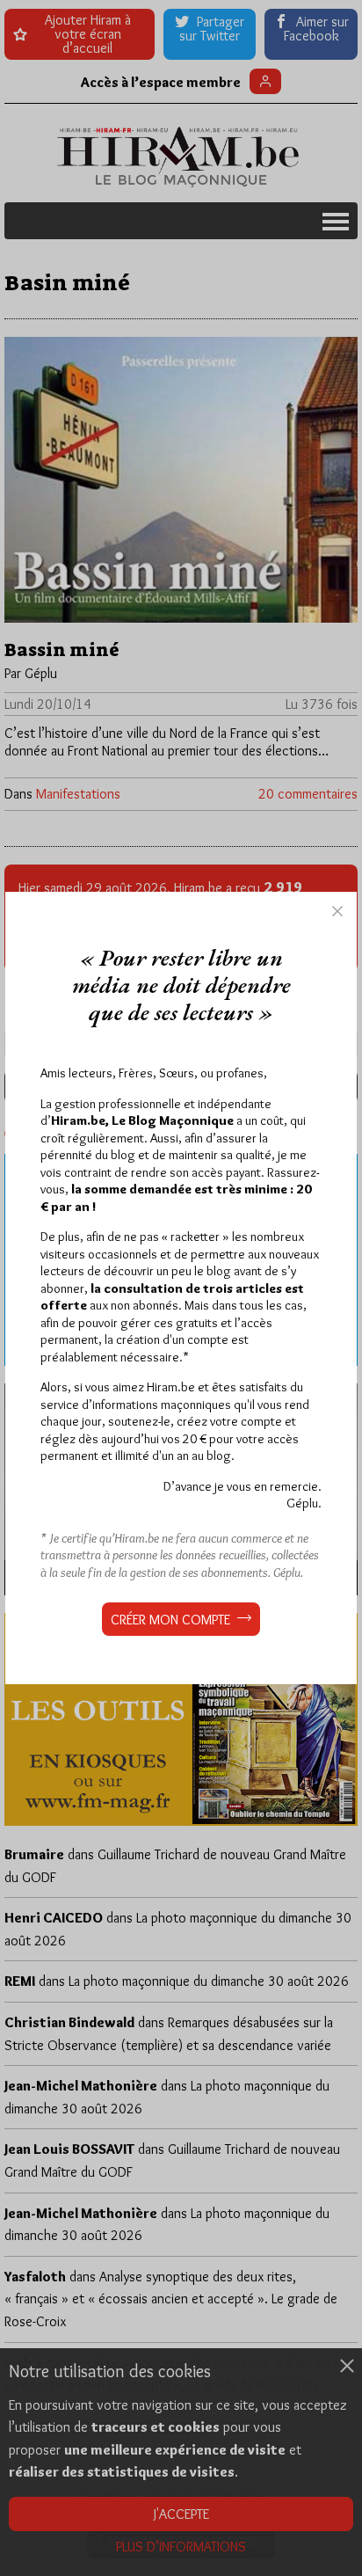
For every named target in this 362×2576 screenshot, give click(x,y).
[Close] (337, 911)
